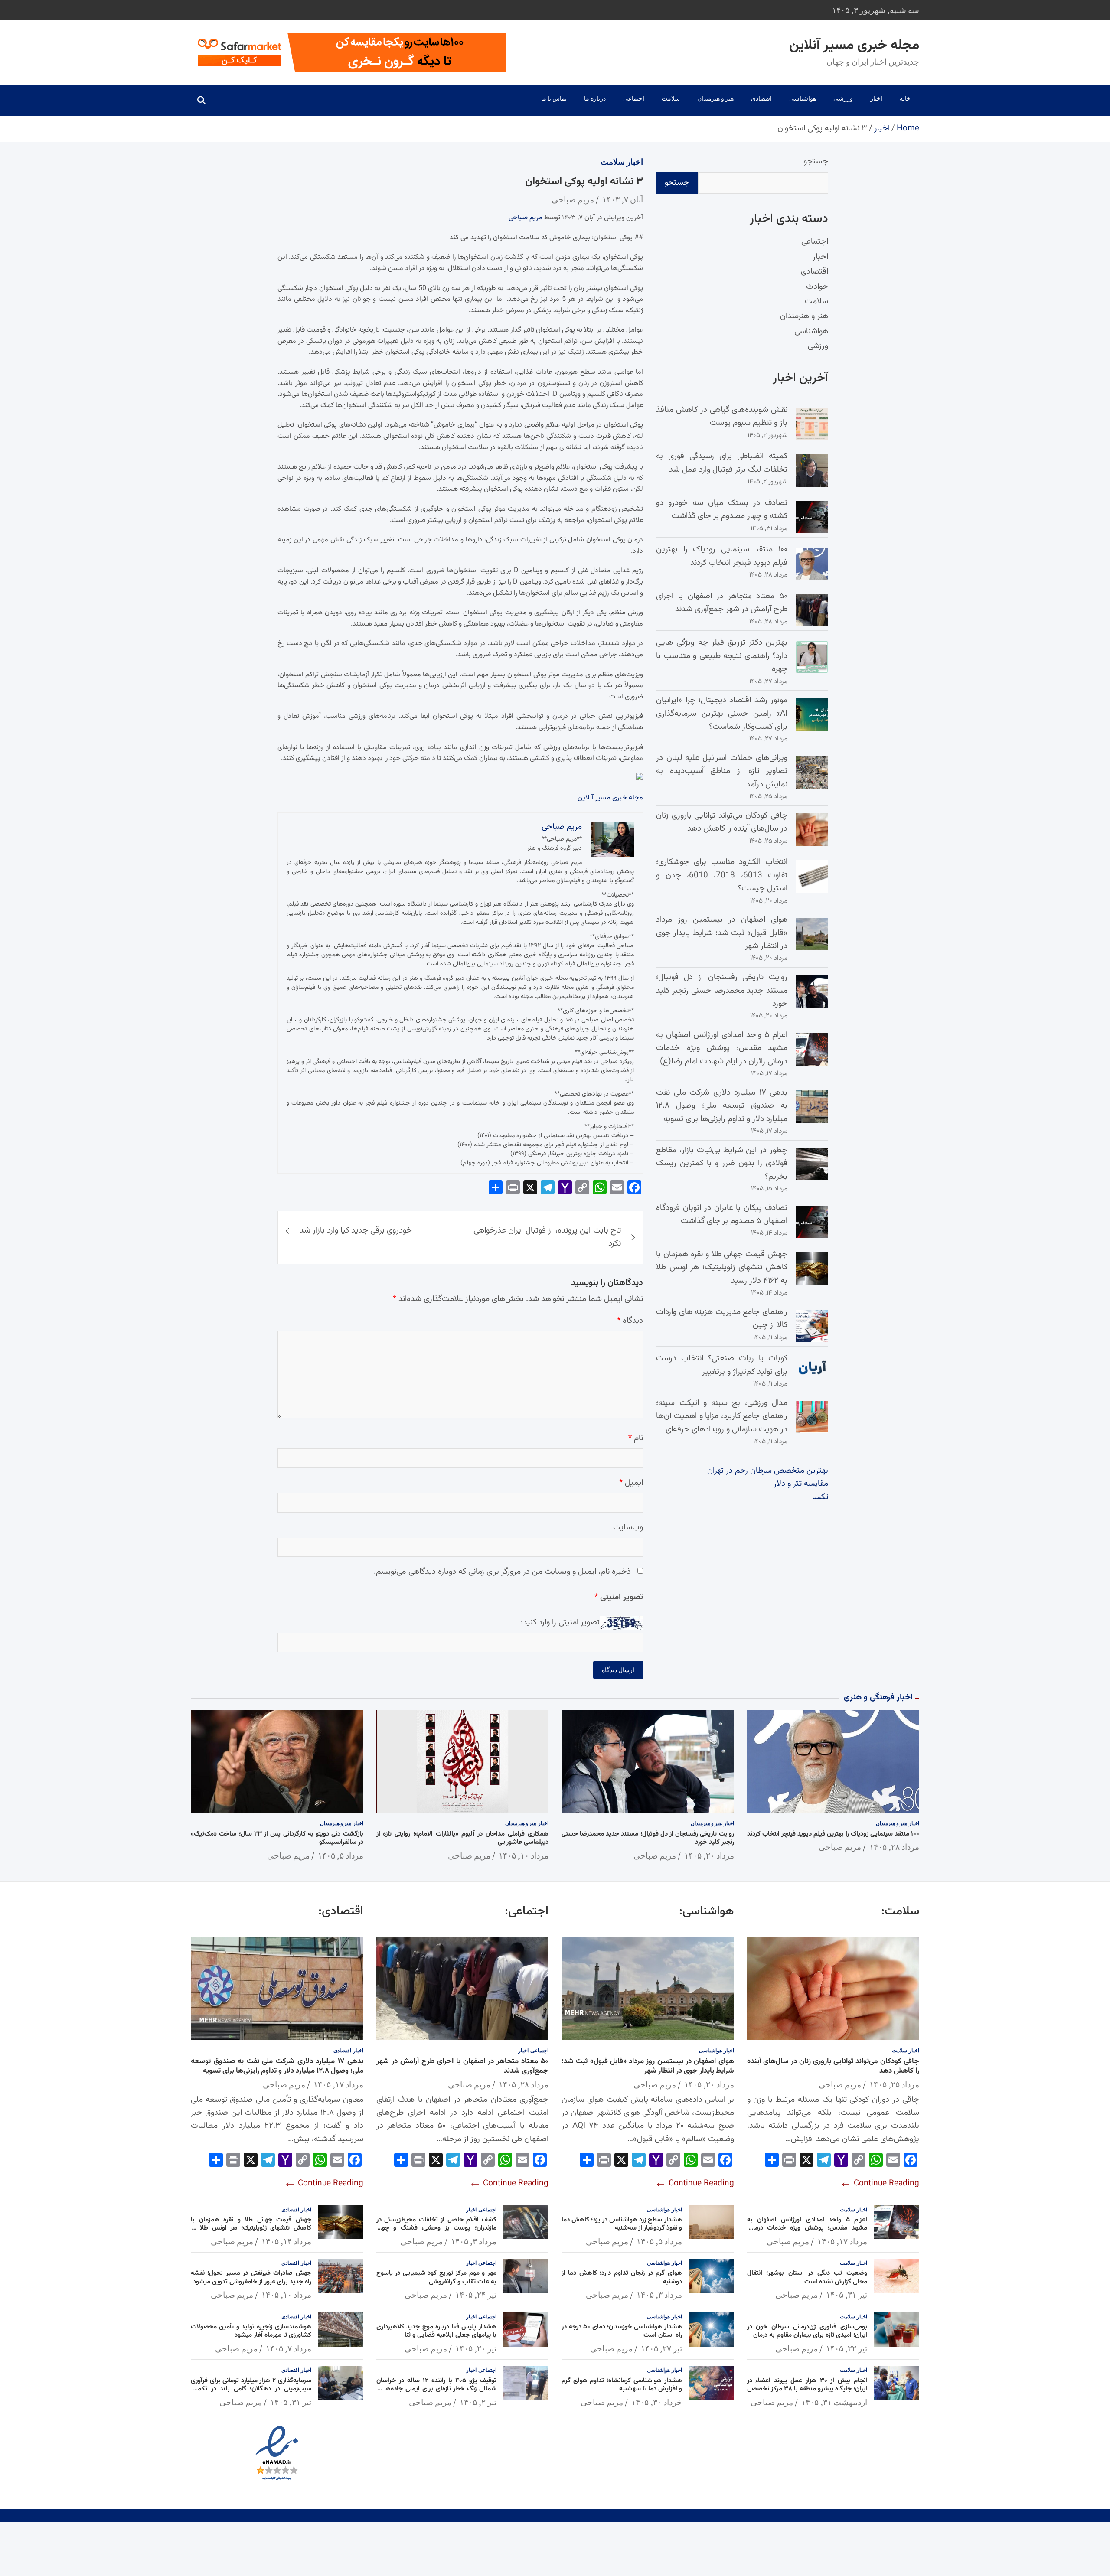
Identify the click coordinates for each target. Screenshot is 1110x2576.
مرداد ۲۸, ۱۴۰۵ (894, 1847)
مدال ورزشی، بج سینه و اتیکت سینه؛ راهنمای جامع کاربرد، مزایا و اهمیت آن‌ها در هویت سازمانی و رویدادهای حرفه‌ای (722, 1416)
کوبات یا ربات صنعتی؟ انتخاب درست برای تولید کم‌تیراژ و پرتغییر (722, 1365)
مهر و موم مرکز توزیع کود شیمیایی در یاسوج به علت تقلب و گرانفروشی (437, 2278)
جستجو (816, 161)
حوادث (817, 287)
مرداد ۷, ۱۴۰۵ (289, 2348)
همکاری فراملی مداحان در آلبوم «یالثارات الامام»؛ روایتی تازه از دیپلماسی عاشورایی (463, 1838)
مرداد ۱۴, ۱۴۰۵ (286, 2241)
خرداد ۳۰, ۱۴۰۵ (657, 2402)
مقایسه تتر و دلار (801, 1484)
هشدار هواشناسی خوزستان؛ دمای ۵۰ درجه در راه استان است (622, 2331)
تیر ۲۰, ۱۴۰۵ (476, 2348)
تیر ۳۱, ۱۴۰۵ (847, 2295)
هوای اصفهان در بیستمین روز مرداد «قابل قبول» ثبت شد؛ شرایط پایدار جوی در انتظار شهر (722, 933)
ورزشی (843, 98)
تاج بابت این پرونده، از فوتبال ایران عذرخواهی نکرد (547, 1237)
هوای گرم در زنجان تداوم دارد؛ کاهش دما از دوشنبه (622, 2278)
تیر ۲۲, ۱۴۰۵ (847, 2348)
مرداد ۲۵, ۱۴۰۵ (894, 2084)
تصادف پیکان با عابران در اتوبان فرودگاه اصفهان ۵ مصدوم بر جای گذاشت (722, 1215)
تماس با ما (554, 98)
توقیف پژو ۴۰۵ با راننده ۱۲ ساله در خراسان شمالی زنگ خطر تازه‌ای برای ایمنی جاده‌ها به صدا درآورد (437, 2389)
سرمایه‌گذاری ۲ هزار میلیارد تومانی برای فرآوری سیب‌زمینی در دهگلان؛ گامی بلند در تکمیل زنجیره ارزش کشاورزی (251, 2389)
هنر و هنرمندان (715, 98)
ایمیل (631, 1483)
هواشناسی (803, 98)
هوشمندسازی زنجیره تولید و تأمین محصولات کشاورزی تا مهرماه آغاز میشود (251, 2331)
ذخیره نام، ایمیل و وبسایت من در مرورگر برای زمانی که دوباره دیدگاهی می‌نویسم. (502, 1572)
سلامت (671, 98)
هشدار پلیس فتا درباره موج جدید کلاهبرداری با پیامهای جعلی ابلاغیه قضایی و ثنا (437, 2331)
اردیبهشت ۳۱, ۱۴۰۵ (834, 2402)
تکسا (820, 1497)
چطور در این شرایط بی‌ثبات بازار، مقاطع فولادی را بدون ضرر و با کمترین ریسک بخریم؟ (722, 1164)
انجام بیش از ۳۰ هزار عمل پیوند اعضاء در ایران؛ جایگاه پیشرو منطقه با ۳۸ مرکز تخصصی (807, 2385)
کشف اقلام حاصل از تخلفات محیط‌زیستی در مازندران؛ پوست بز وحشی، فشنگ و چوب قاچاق (437, 2228)
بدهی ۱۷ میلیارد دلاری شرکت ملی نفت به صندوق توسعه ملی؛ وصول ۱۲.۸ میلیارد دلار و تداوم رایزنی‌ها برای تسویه (722, 1106)
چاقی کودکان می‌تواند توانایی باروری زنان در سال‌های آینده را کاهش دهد (722, 822)
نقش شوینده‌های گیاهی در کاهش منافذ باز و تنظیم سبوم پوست (722, 416)
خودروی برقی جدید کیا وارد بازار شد (356, 1231)
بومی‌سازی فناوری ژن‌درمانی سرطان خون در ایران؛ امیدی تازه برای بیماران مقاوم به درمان (807, 2331)
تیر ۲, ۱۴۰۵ (478, 2402)
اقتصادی (761, 98)
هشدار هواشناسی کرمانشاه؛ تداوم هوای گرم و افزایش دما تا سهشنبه (622, 2385)
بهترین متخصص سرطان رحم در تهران (768, 1471)
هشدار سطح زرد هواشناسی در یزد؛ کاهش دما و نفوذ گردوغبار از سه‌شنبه (622, 2224)
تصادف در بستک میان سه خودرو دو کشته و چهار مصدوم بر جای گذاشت (722, 510)
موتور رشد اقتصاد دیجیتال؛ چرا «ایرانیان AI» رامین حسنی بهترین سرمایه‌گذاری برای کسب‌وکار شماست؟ (722, 714)
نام (636, 1438)
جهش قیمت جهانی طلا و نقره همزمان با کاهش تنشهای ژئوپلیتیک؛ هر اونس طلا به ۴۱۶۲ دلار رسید (722, 1268)
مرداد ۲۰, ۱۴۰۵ (709, 1855)
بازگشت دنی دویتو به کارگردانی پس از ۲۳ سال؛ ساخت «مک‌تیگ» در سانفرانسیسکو (277, 1838)
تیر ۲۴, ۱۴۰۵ (476, 2295)
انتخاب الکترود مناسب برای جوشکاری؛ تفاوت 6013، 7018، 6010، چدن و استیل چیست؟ (722, 875)
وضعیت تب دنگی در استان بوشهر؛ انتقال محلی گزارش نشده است (807, 2278)
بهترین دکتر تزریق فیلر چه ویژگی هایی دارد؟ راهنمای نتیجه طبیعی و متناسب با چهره (722, 656)
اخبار (876, 98)
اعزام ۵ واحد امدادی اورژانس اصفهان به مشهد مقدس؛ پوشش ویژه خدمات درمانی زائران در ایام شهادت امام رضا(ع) (722, 1048)
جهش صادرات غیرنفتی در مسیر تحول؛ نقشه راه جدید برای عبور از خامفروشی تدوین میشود (251, 2278)
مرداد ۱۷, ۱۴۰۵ (842, 2241)
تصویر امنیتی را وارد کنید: (560, 1622)
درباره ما (595, 98)
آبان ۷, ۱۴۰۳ (623, 199)
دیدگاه (630, 1321)
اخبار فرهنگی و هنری (878, 1697)
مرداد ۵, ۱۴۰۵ (341, 1855)
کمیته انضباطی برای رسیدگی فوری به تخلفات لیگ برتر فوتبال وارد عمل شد (722, 463)
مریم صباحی (573, 199)
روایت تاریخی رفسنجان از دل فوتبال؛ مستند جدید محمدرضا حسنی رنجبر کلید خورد (722, 991)
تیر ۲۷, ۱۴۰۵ (661, 2348)
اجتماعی (634, 98)
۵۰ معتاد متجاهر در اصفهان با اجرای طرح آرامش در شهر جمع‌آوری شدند (722, 603)
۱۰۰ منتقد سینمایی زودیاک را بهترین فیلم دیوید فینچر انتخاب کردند (722, 556)
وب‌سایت (628, 1528)
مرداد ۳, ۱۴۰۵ (659, 2295)
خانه (905, 98)
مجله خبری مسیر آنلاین (854, 46)
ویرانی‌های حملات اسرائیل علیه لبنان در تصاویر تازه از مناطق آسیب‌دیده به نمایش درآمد (722, 771)
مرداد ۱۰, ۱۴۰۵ (524, 1855)
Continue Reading (885, 2183)
